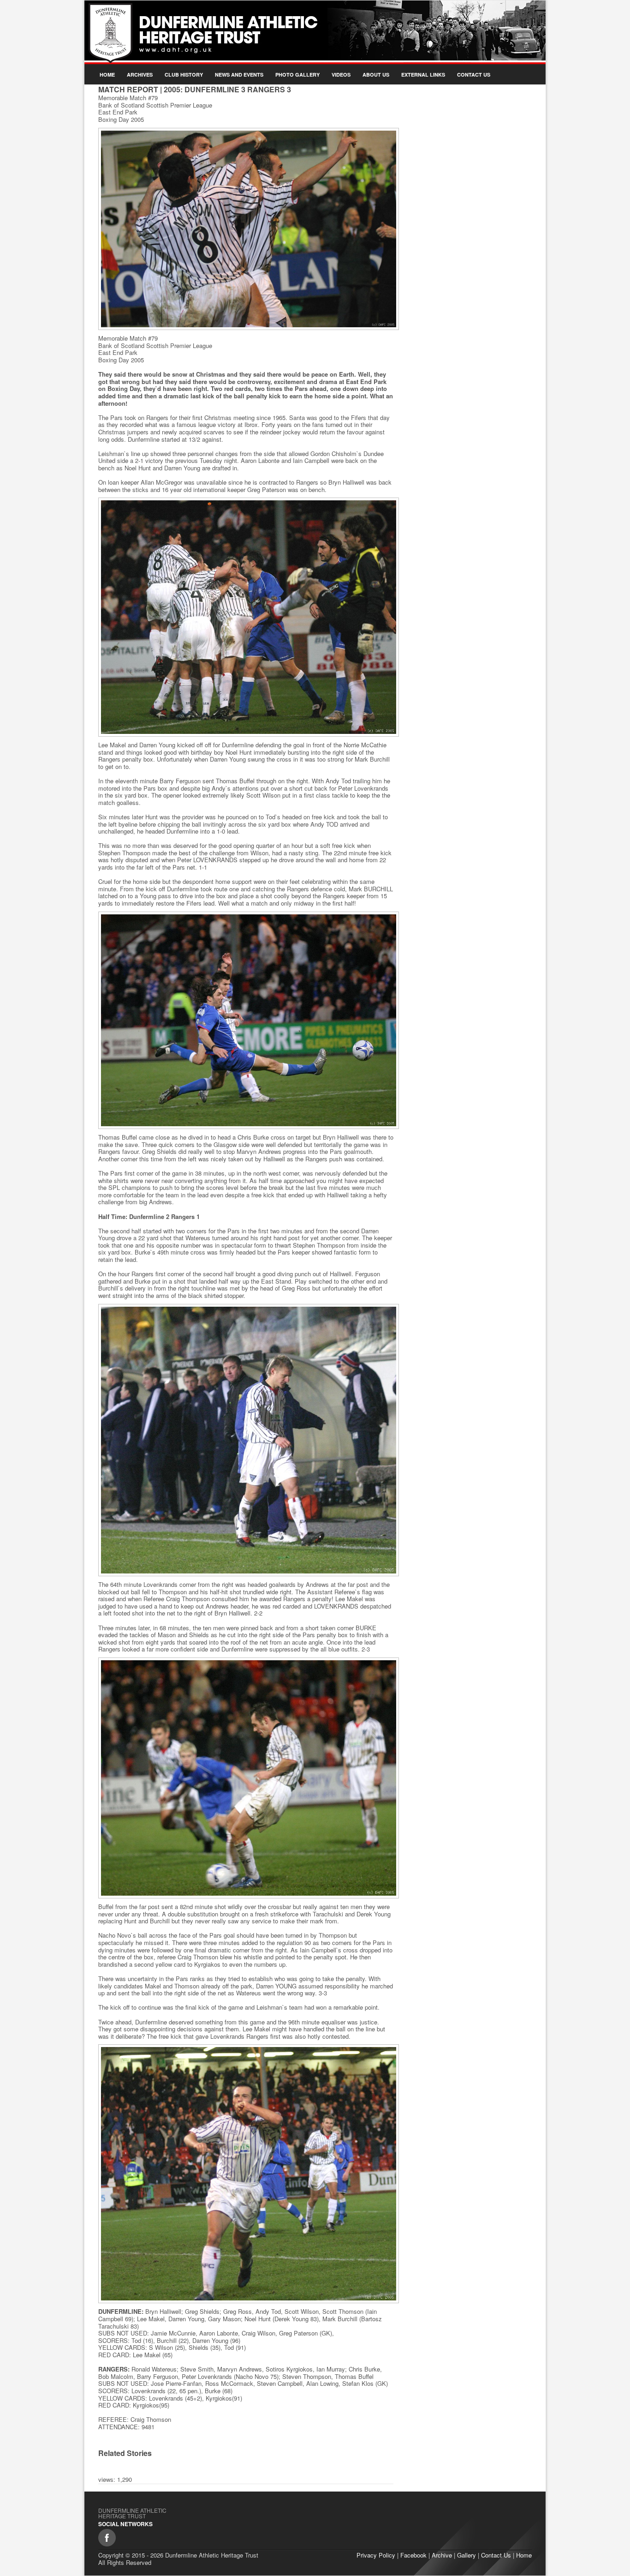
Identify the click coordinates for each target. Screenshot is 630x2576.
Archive (442, 2555)
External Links (423, 75)
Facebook (413, 2555)
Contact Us (474, 75)
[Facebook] (107, 2538)
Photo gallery (297, 75)
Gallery (467, 2555)
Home (107, 75)
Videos (341, 75)
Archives (140, 75)
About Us (376, 75)
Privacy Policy (376, 2555)
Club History (184, 75)
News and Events (239, 75)
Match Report (128, 89)
